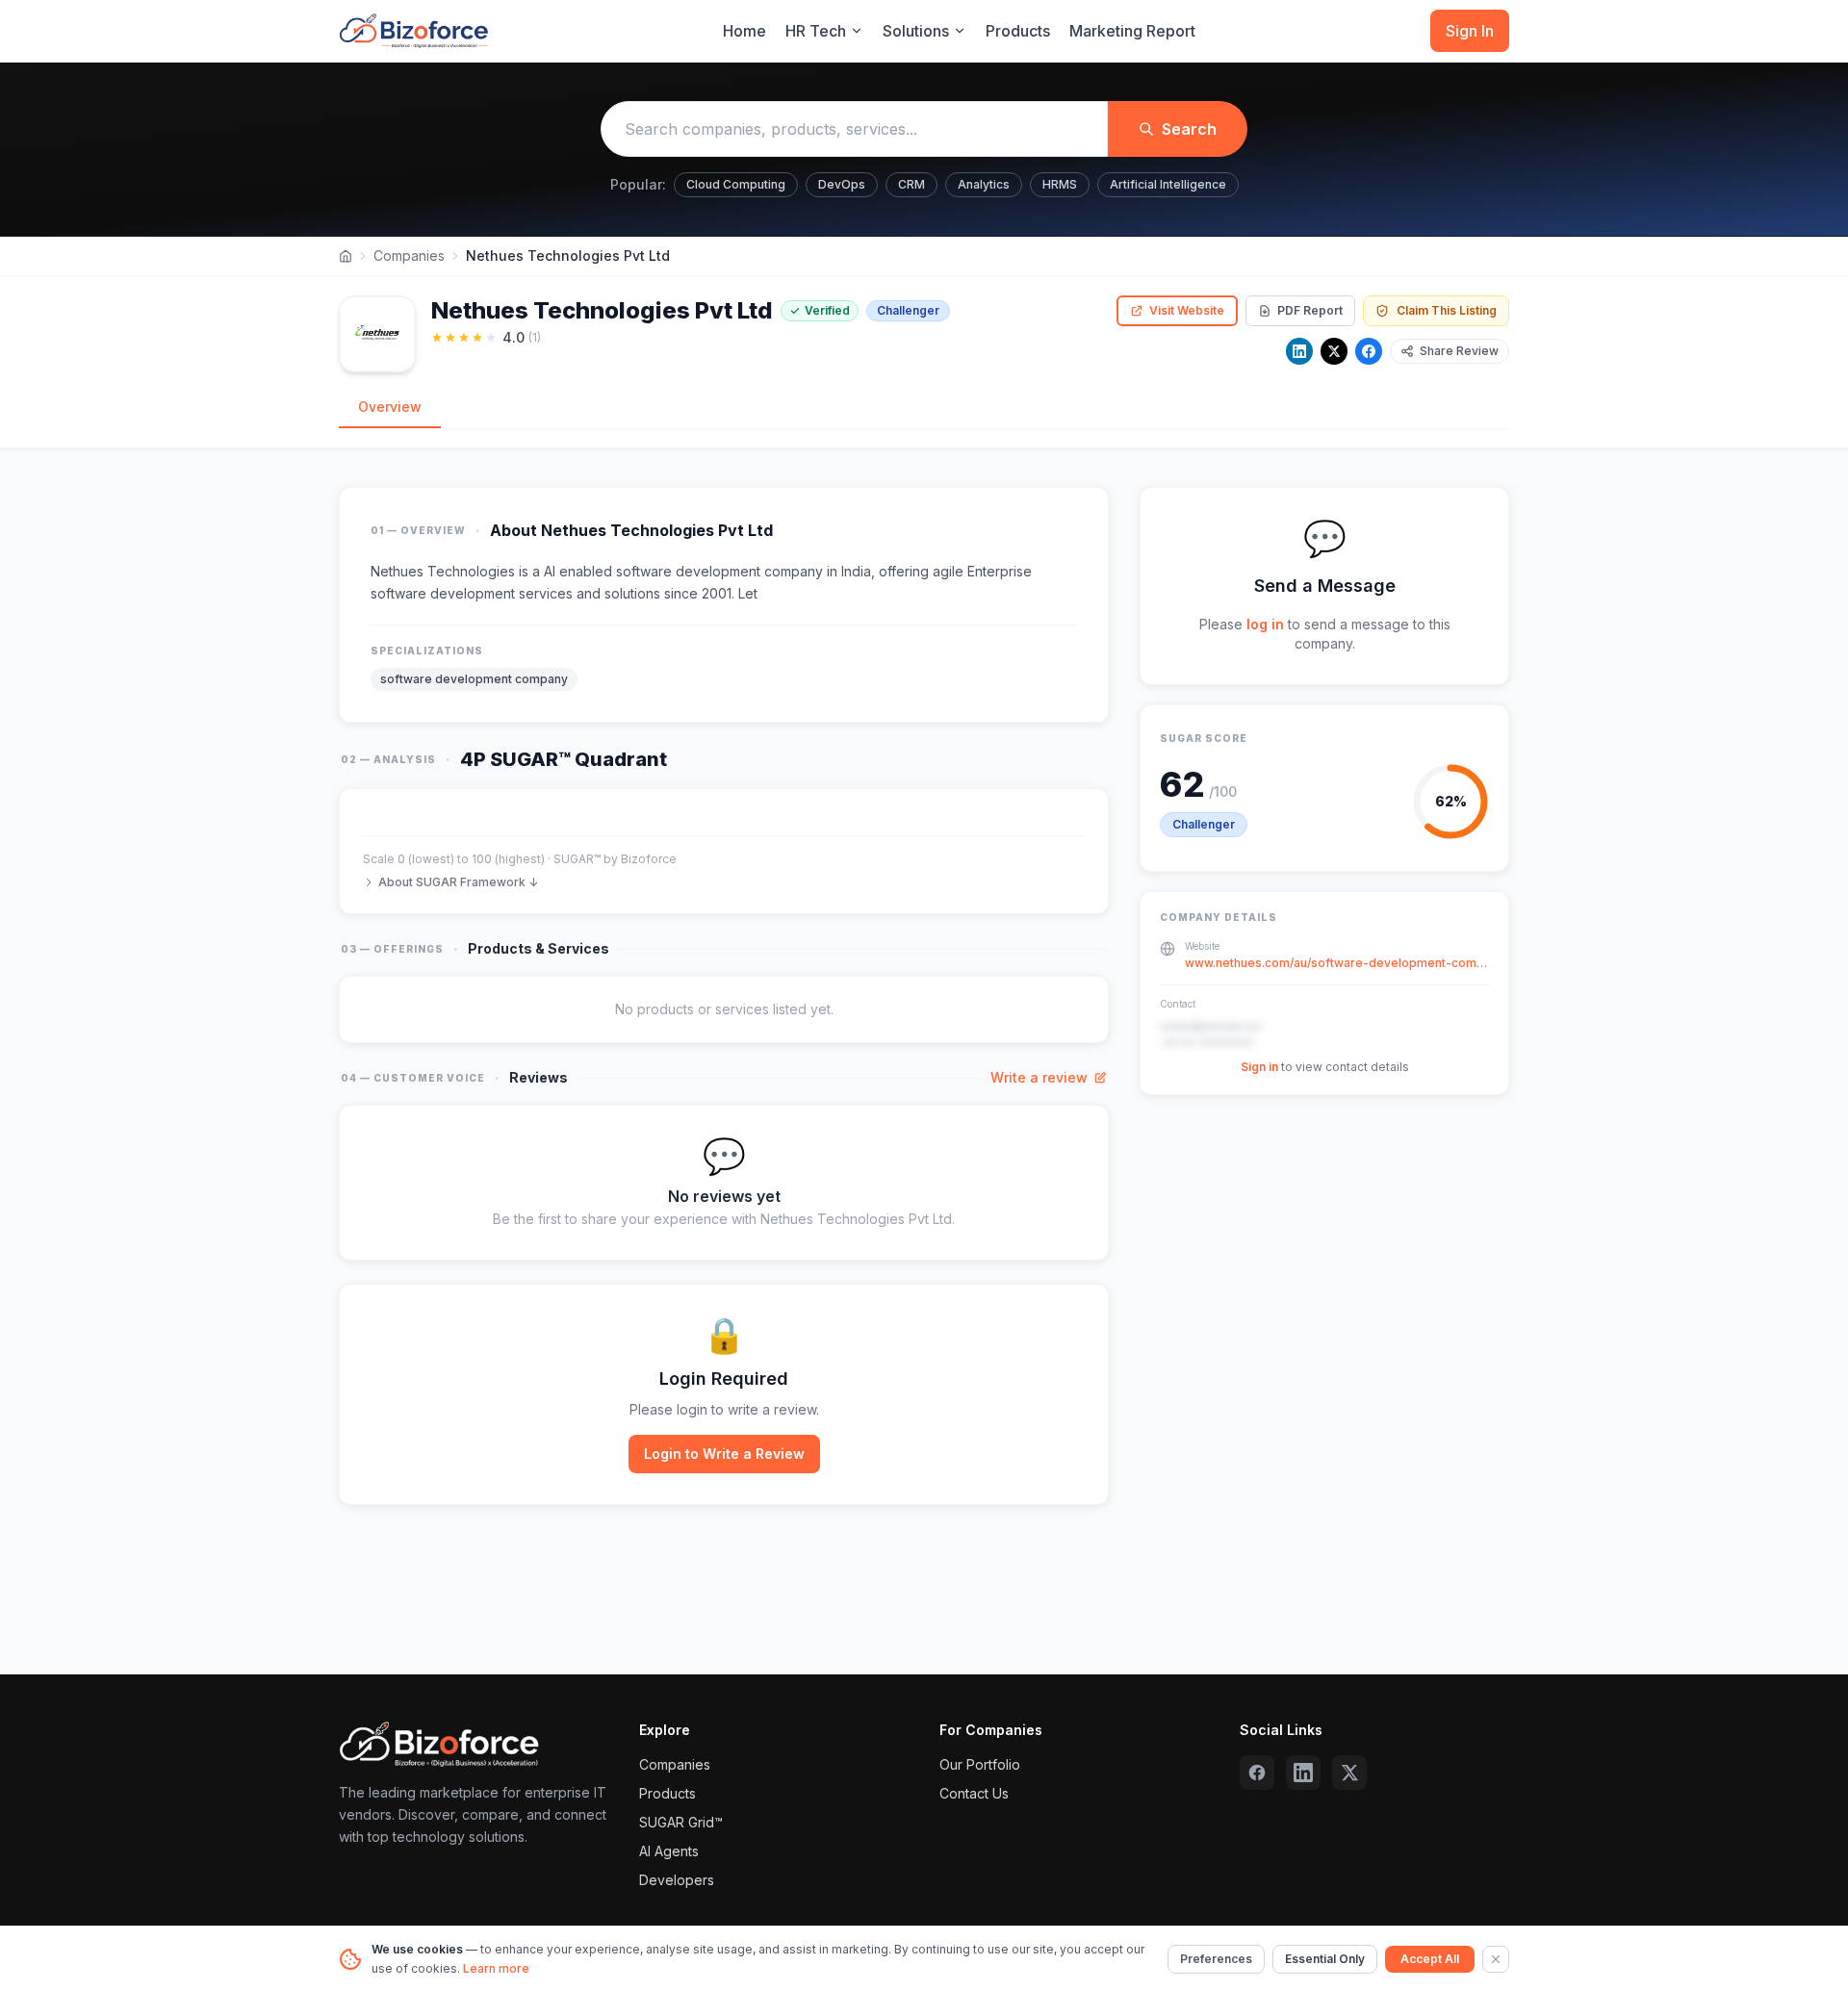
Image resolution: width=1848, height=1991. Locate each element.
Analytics (984, 184)
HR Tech (816, 31)
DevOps (842, 184)
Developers (677, 1880)
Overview (390, 407)
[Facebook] (1369, 351)
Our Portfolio (980, 1764)
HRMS (1060, 184)
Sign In (1470, 31)
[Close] (1496, 1959)
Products (1018, 31)
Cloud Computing (736, 184)
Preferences (1216, 1959)
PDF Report (1310, 310)
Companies (409, 255)
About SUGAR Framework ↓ (458, 882)
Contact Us (974, 1793)
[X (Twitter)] (1349, 1773)
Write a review (1039, 1077)
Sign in (1259, 1067)
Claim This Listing (1447, 310)
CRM (911, 184)
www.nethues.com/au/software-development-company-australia (1337, 963)
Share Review (1459, 351)
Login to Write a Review (724, 1454)
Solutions (916, 31)
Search (1189, 129)
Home (744, 31)
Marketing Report (1132, 31)
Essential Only (1325, 1959)
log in (1265, 624)
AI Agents (669, 1851)
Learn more (496, 1968)
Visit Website (1187, 310)
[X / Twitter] (1334, 351)
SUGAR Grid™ (681, 1822)
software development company (474, 679)
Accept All (1430, 1959)
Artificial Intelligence (1168, 184)
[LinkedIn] (1299, 351)
